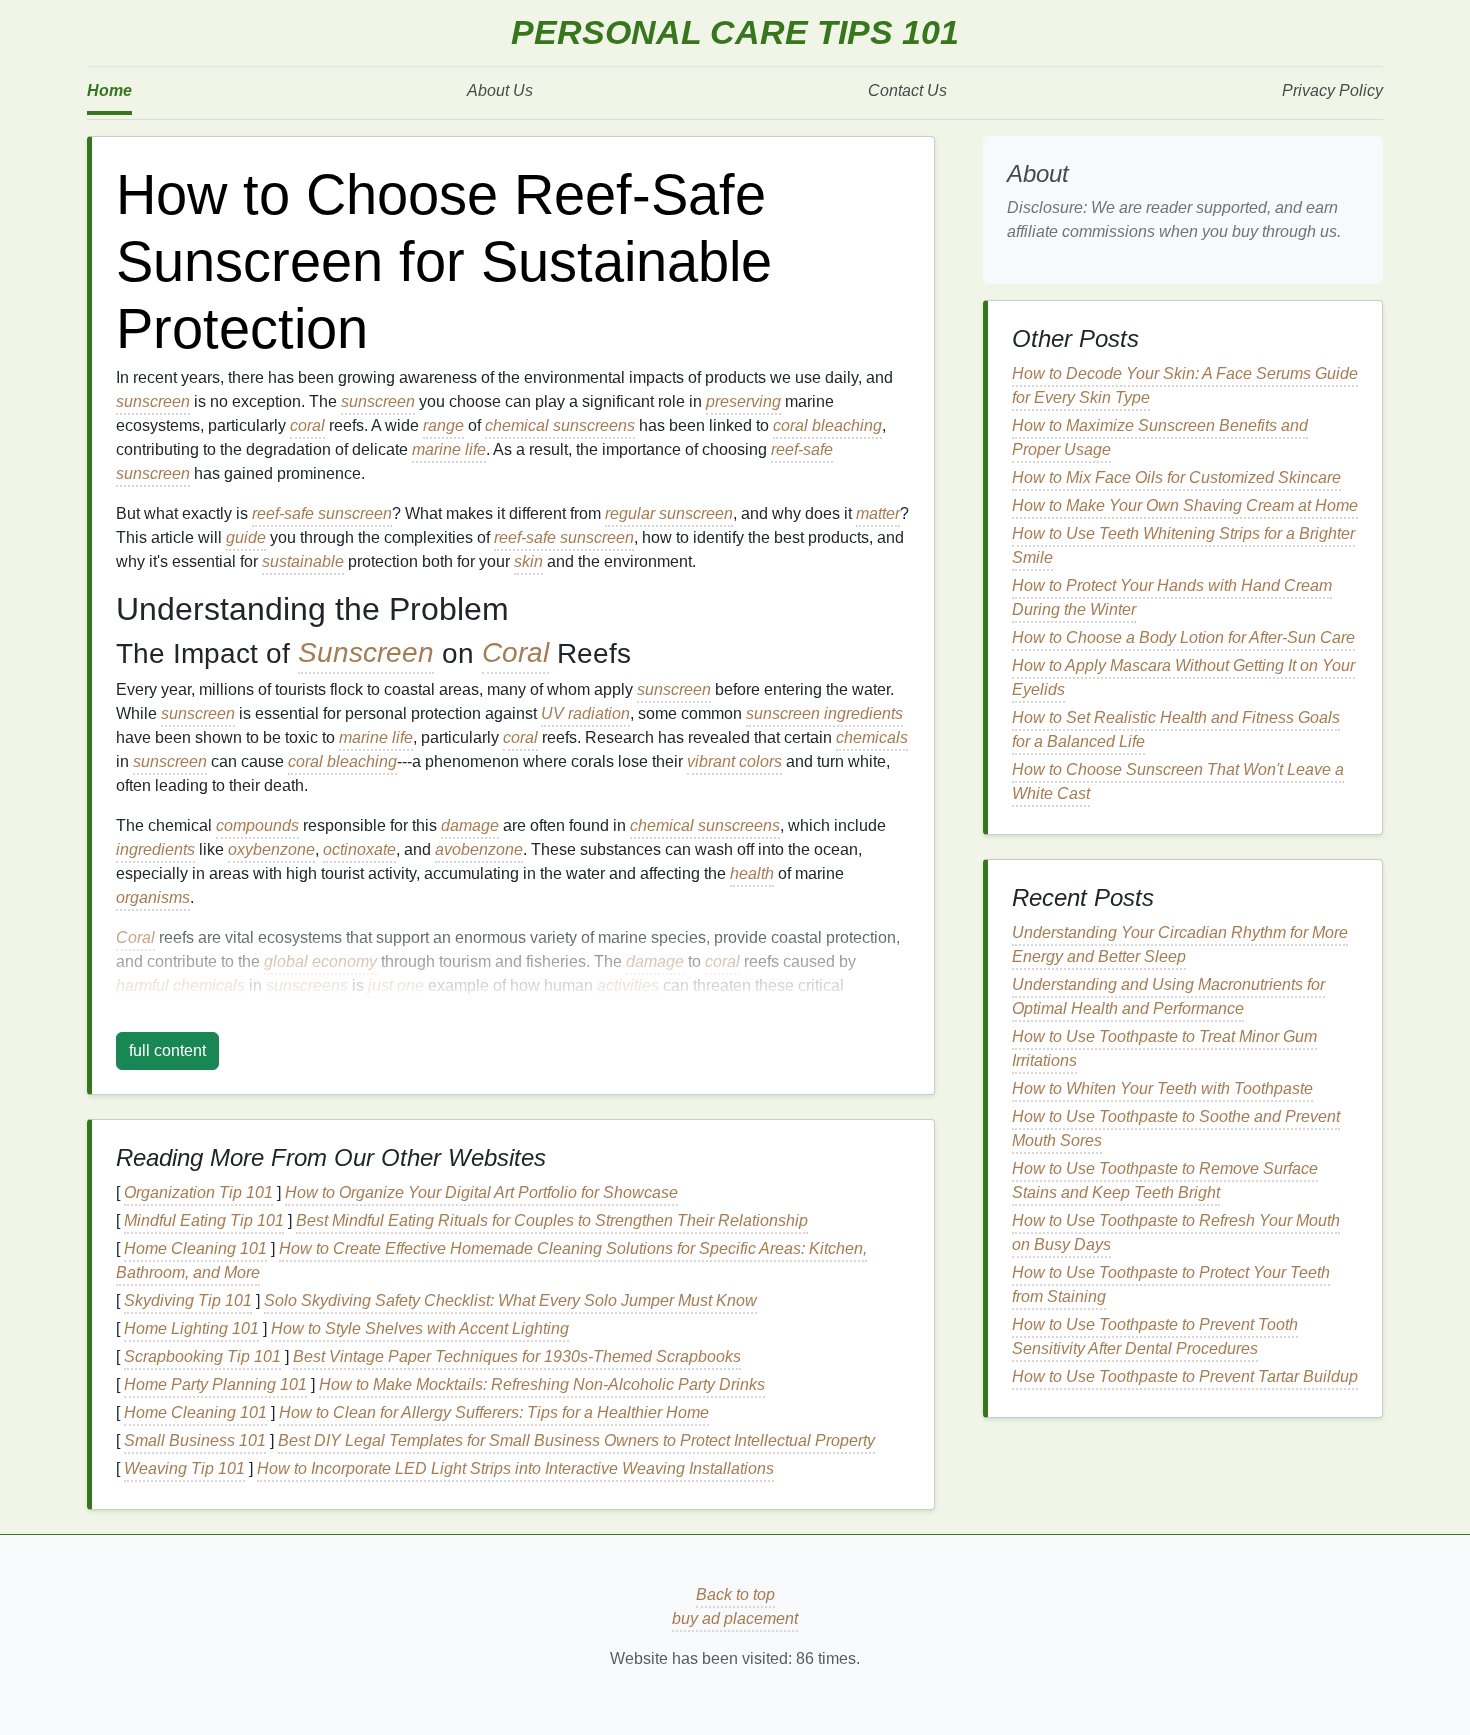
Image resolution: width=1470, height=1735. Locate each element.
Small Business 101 (195, 1440)
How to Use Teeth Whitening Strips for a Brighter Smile (1183, 545)
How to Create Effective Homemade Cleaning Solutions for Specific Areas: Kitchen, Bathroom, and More (491, 1260)
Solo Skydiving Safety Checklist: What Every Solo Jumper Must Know (510, 1300)
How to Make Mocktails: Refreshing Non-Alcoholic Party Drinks (542, 1384)
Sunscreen (366, 653)
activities (628, 985)
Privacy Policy (1332, 90)
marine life (449, 449)
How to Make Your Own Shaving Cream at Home (1185, 505)
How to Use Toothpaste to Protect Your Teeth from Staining (1171, 1284)
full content (167, 1050)
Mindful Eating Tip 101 (204, 1220)
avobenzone (479, 849)
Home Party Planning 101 (215, 1384)
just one (396, 985)
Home (109, 90)
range (443, 425)
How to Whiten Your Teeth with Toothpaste (1162, 1088)
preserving (743, 401)
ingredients (155, 849)
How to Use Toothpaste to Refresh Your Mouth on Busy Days (1176, 1232)
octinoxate (359, 849)
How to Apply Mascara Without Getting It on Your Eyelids (1183, 677)
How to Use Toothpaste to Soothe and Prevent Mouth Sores (1176, 1128)
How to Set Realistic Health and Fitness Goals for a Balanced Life (1176, 729)
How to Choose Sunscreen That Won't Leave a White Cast (1178, 781)
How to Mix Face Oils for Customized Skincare (1176, 477)
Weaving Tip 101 (184, 1468)
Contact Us (907, 90)
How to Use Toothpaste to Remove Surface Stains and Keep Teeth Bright (1165, 1180)
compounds (257, 825)
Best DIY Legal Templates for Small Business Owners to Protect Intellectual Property (576, 1440)
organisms (153, 897)
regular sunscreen (669, 513)
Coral (515, 653)
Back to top (735, 1594)
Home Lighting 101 (191, 1328)
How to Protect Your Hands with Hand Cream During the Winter (1172, 597)
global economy (320, 961)
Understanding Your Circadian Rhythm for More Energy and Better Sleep (1180, 944)
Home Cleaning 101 (195, 1248)
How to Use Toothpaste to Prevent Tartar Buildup (1185, 1376)
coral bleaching (827, 425)
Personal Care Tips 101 (735, 32)
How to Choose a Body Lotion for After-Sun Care (1183, 637)
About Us (500, 90)
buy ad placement (735, 1618)
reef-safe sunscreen (322, 513)
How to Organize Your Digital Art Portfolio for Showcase (481, 1192)
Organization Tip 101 (198, 1192)
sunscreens (307, 985)
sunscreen (153, 401)
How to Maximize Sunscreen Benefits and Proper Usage (1160, 437)
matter (878, 513)
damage (470, 825)
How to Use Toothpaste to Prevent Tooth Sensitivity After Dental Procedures (1155, 1336)
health (752, 873)
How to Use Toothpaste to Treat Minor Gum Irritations (1164, 1048)
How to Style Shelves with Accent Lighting (420, 1328)
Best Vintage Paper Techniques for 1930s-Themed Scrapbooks (517, 1356)
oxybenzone (271, 849)
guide (246, 537)
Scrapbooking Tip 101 (202, 1356)
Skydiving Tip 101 (188, 1300)
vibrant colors (734, 761)
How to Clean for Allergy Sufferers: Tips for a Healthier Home (494, 1412)
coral (307, 425)
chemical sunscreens (560, 425)
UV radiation (585, 713)
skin (528, 561)
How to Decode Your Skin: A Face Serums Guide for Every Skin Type (1185, 385)
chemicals (872, 737)
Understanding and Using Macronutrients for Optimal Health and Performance (1168, 996)
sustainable (303, 561)
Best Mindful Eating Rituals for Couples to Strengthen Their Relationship (552, 1220)
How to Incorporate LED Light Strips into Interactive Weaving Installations (515, 1468)
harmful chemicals (180, 985)
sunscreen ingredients (824, 713)
